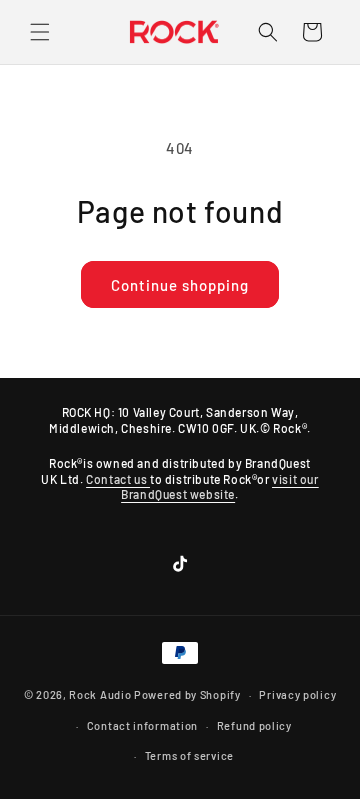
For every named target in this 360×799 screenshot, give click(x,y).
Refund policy (254, 725)
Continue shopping (180, 285)
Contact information (142, 725)
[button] (40, 32)
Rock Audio (100, 694)
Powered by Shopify (187, 694)
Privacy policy (297, 694)
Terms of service (189, 755)
